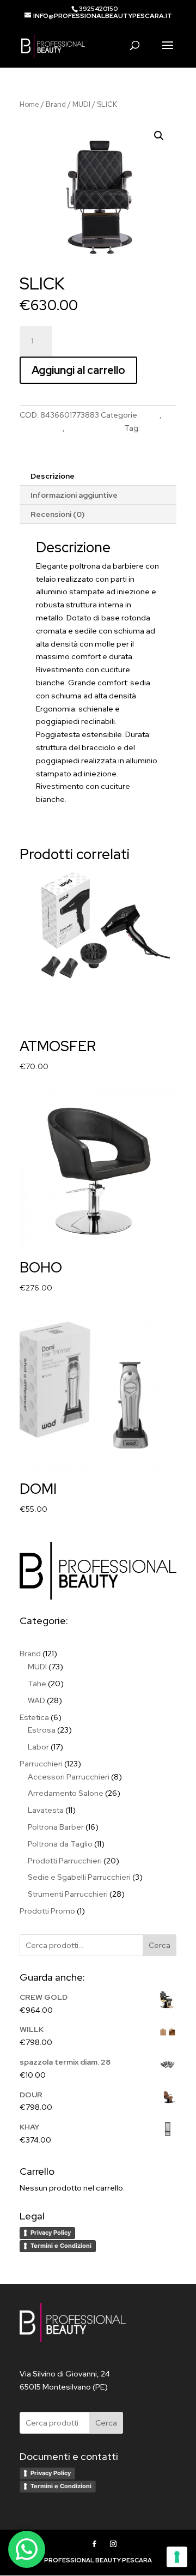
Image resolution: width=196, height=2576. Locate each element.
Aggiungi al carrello (78, 370)
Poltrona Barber (94, 428)
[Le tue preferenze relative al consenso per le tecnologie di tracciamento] (177, 2557)
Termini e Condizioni (61, 2246)
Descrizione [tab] (53, 476)
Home (29, 104)
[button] (159, 136)
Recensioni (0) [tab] (57, 514)
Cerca (160, 1945)
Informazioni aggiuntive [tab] (74, 495)
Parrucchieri (41, 428)
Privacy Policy (51, 2233)
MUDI (81, 104)
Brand (56, 104)
